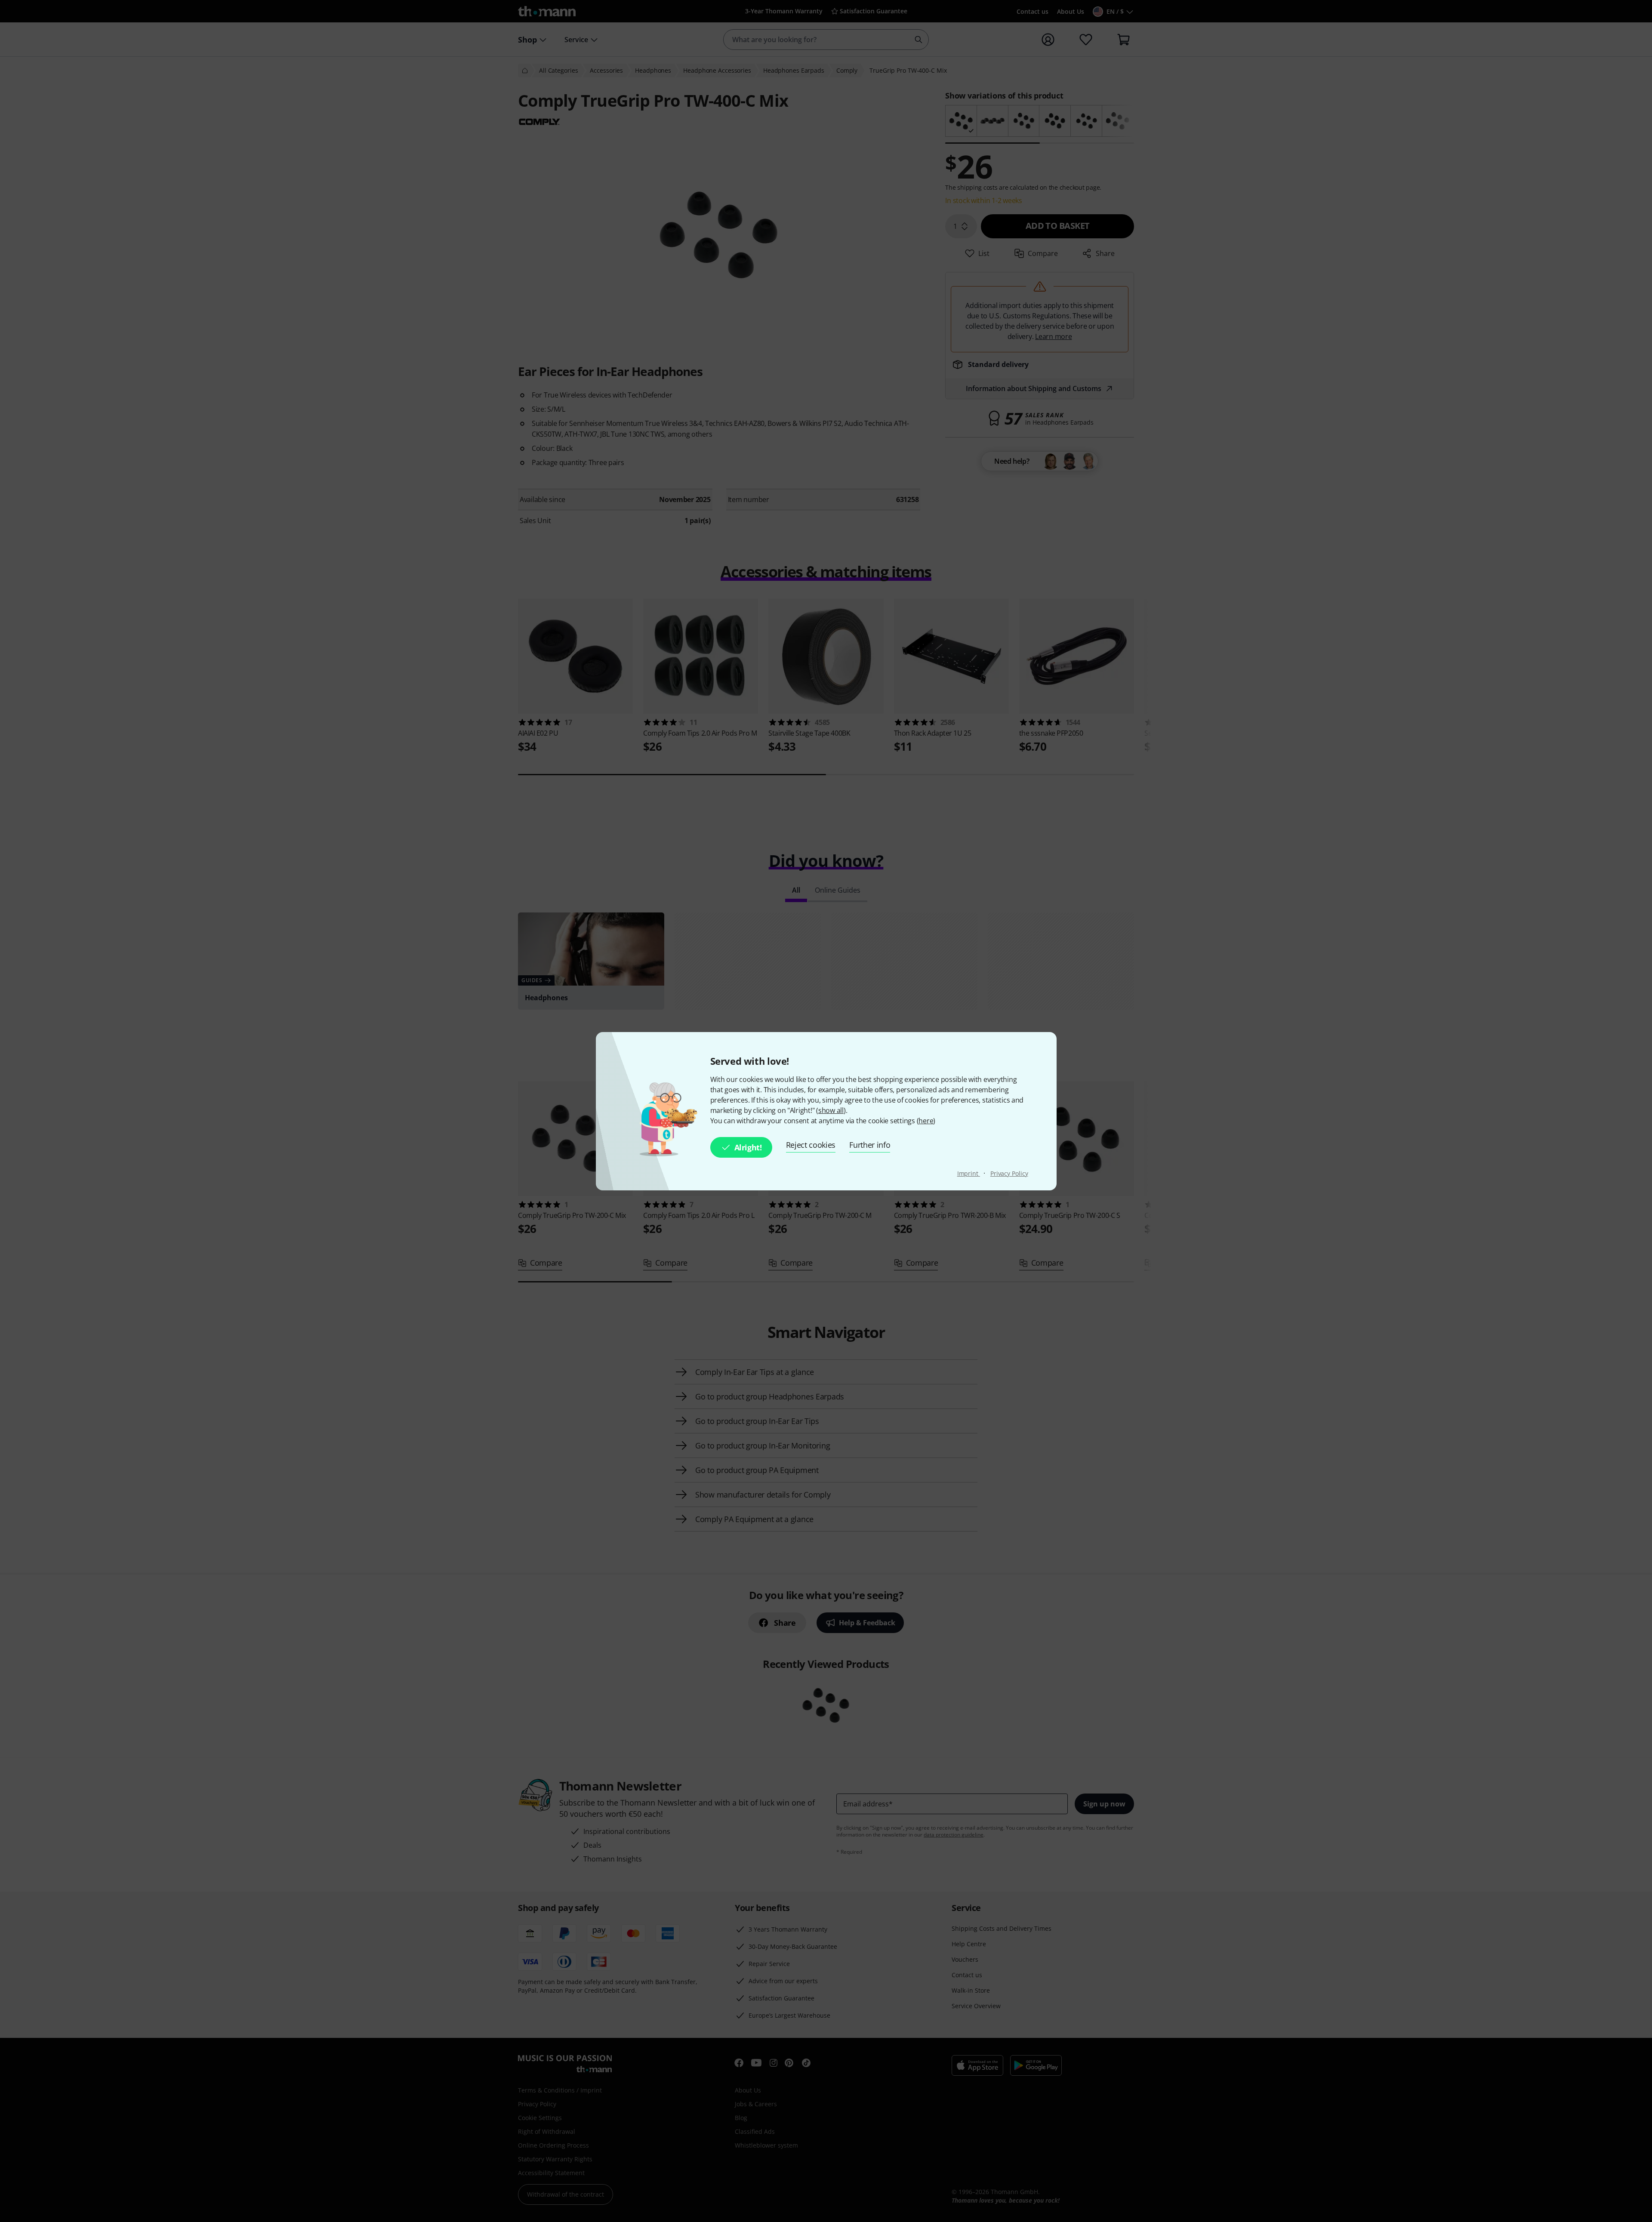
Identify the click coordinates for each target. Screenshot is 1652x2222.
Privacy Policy (1009, 1173)
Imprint (969, 1173)
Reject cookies (811, 1145)
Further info (870, 1145)
